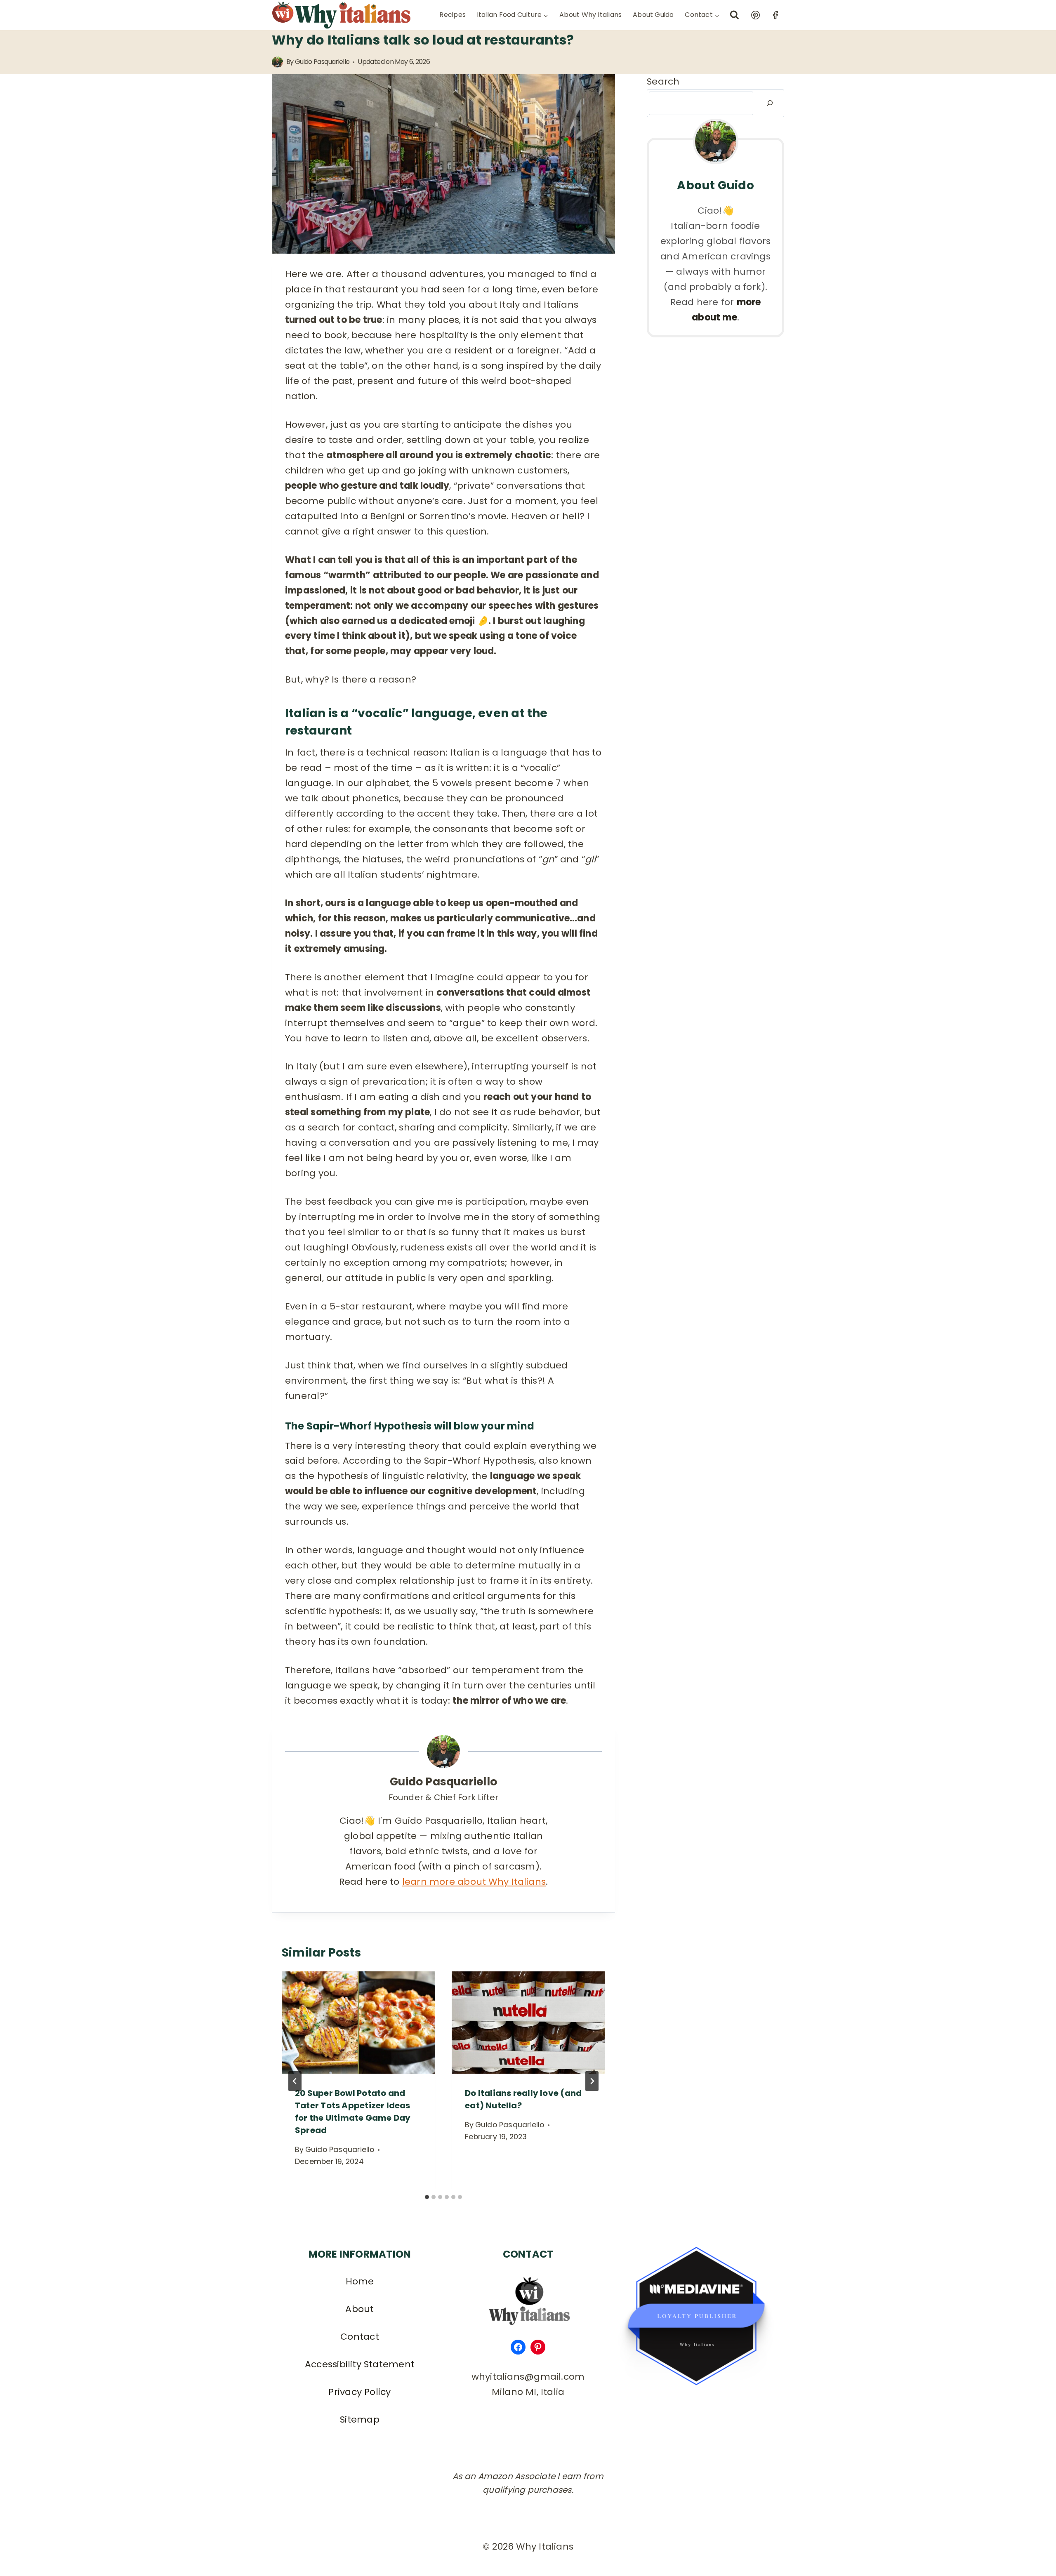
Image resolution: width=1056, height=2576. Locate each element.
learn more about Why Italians (474, 1882)
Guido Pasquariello (322, 62)
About (359, 2309)
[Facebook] (775, 15)
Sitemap (360, 2419)
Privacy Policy (359, 2392)
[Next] (592, 2081)
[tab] (427, 2197)
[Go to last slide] (295, 2081)
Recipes (453, 15)
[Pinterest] (755, 15)
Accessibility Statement (360, 2364)
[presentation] (358, 2023)
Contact (360, 2337)
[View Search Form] (734, 15)
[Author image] (277, 62)
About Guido (653, 15)
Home (360, 2281)
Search (663, 81)
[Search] (770, 103)
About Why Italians (590, 15)
